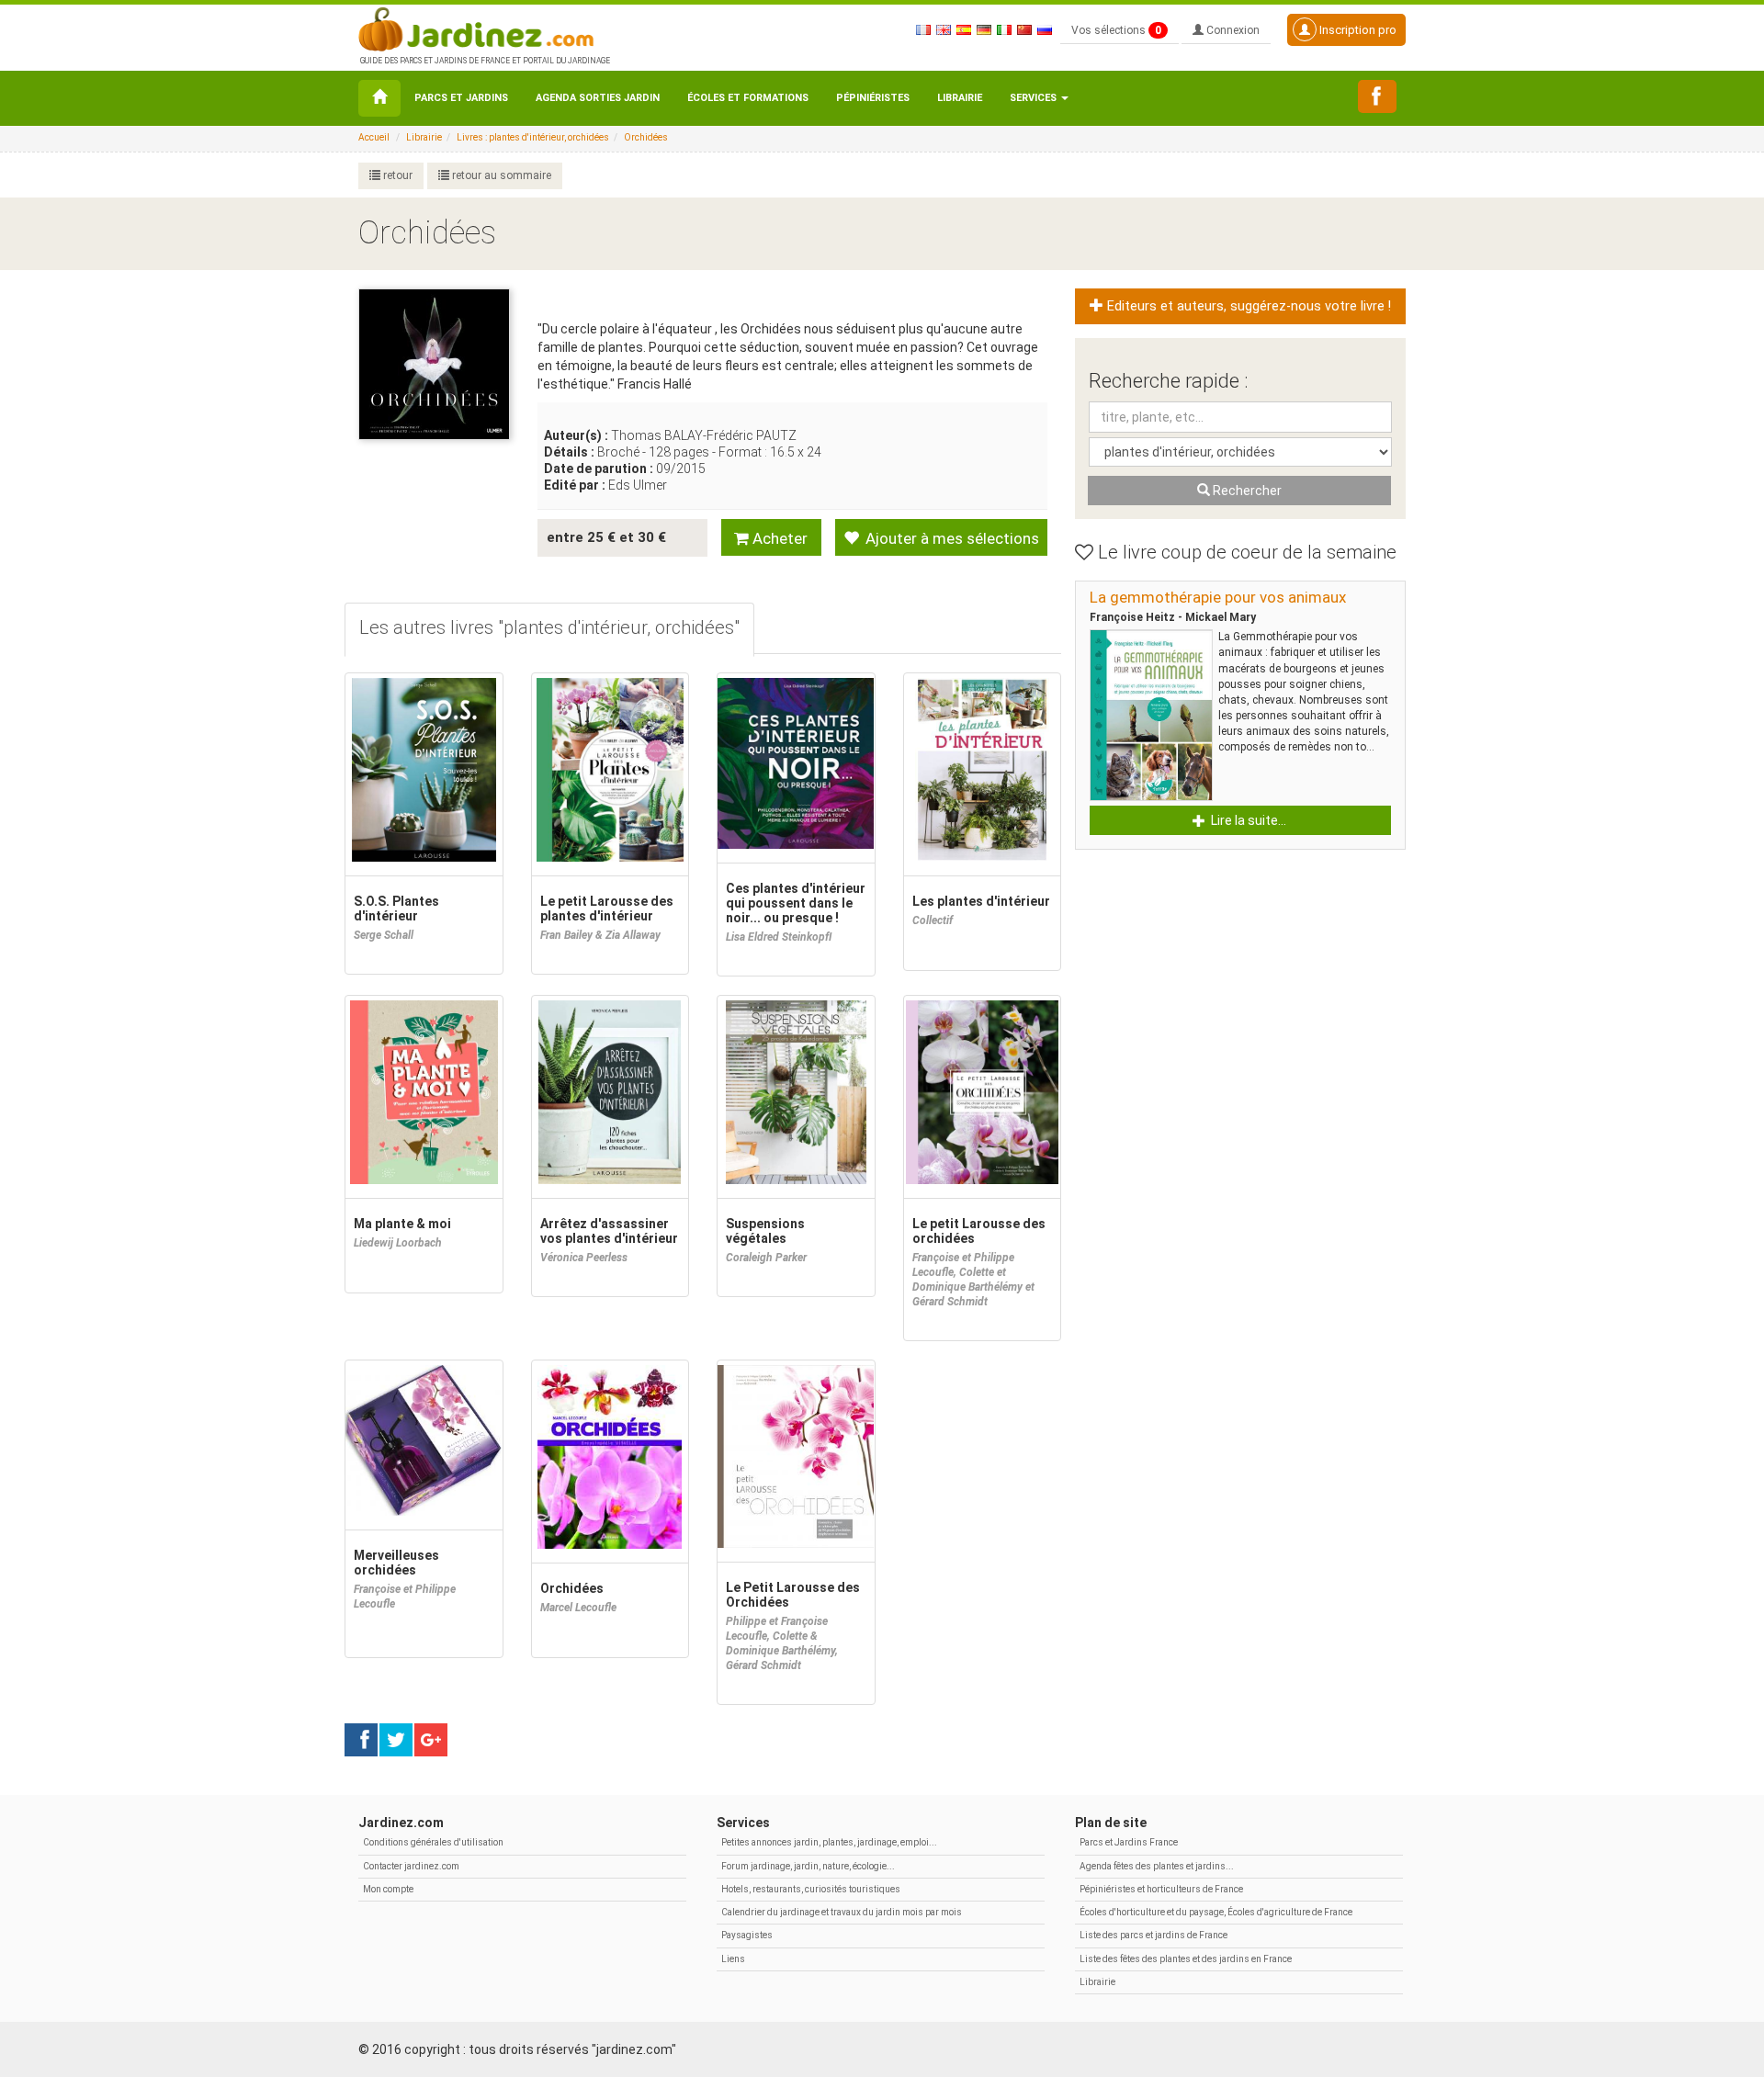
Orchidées (646, 137)
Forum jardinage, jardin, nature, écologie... (808, 1866)
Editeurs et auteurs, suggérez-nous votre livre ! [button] (1247, 306)
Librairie (960, 98)
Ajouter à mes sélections (950, 538)
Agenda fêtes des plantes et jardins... (1157, 1866)
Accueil (374, 137)
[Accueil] (379, 98)
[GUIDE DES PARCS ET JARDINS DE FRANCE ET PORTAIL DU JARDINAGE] (483, 28)
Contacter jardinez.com (411, 1866)
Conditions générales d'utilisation (433, 1842)
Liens (733, 1959)
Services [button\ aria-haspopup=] (1035, 98)
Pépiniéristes (873, 98)
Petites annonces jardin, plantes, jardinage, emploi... (829, 1842)
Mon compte (388, 1889)
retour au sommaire (500, 175)
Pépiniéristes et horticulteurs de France (1161, 1889)
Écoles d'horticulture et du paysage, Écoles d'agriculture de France (1216, 1912)
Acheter (778, 538)
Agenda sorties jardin (598, 98)
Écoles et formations (748, 98)
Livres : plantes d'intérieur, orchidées (533, 137)
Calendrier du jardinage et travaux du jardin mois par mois (842, 1912)
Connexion (1232, 30)
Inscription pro (1357, 30)
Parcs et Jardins (461, 98)
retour (396, 175)
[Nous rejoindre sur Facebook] (1377, 96)
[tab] (549, 630)
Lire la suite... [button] (1247, 820)
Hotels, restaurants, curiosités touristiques (811, 1889)
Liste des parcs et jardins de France (1153, 1935)
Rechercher (1246, 491)
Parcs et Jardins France (1129, 1842)
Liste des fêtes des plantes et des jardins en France (1186, 1959)
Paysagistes (747, 1935)
